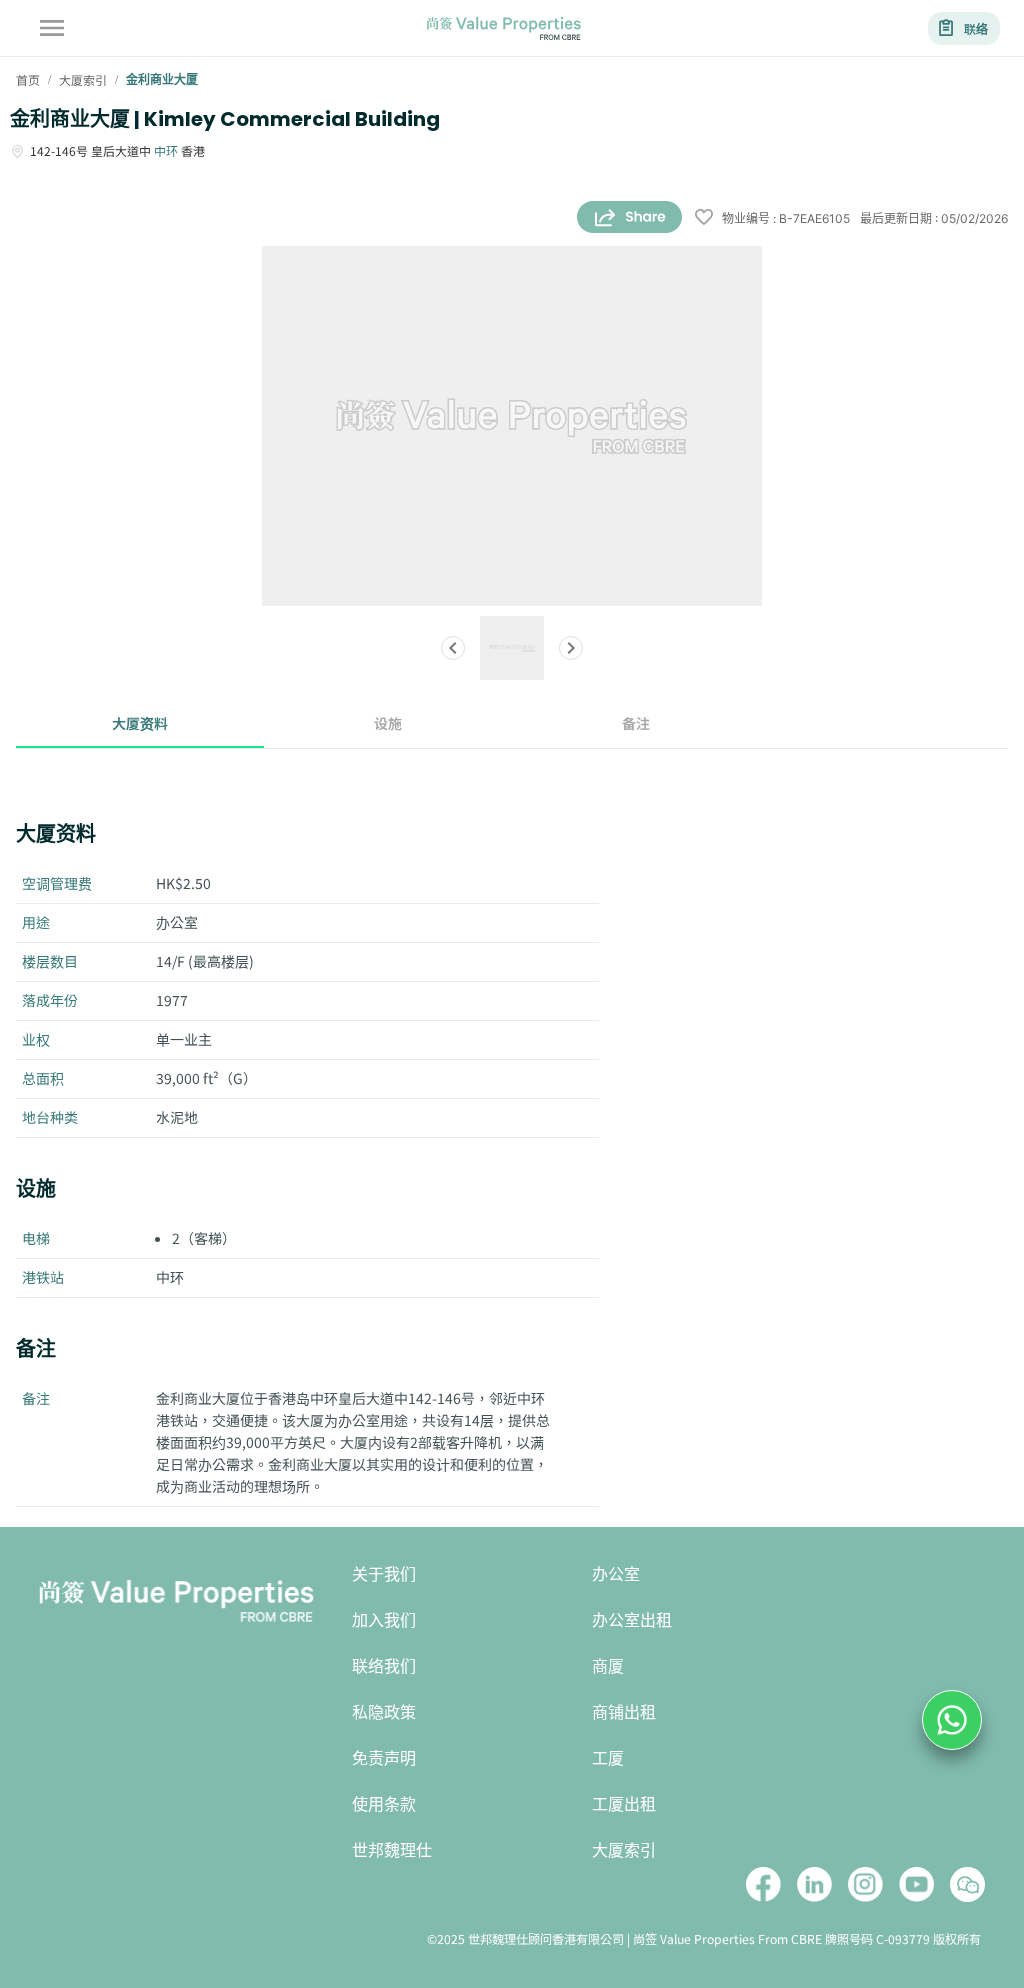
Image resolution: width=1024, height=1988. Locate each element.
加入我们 (384, 1620)
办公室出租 (632, 1620)
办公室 (616, 1574)
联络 (976, 28)
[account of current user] (52, 28)
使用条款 (384, 1804)
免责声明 (384, 1758)
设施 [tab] (388, 723)
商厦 (608, 1666)
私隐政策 (384, 1712)
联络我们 (384, 1666)
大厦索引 (624, 1850)
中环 (166, 150)
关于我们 (384, 1574)
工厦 (608, 1758)
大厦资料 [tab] (140, 723)
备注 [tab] (636, 723)
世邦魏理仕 (392, 1850)
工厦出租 (624, 1804)
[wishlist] (704, 218)
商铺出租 (624, 1712)
